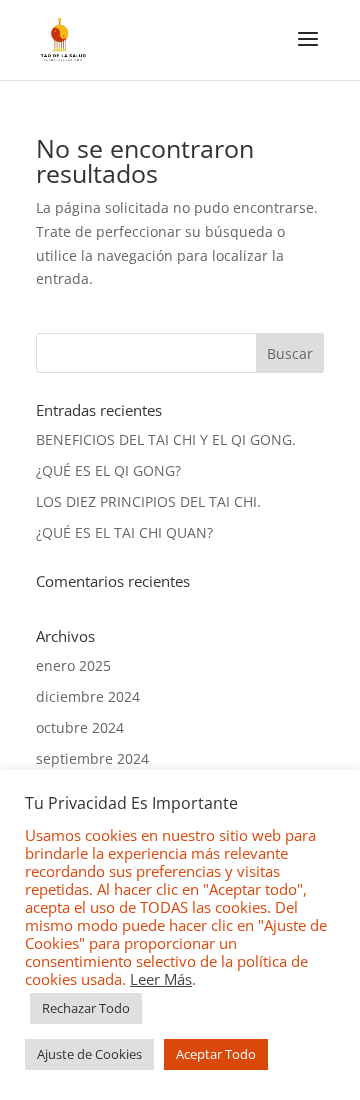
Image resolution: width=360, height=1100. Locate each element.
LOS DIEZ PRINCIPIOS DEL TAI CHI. (148, 501)
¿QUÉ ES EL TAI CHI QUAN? (124, 532)
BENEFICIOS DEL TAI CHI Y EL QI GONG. (166, 439)
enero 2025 (73, 665)
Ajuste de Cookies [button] (89, 1054)
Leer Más (161, 979)
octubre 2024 (80, 727)
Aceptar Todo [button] (216, 1054)
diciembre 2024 (88, 696)
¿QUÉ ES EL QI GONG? (108, 470)
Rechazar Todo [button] (86, 1008)
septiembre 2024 (92, 758)
